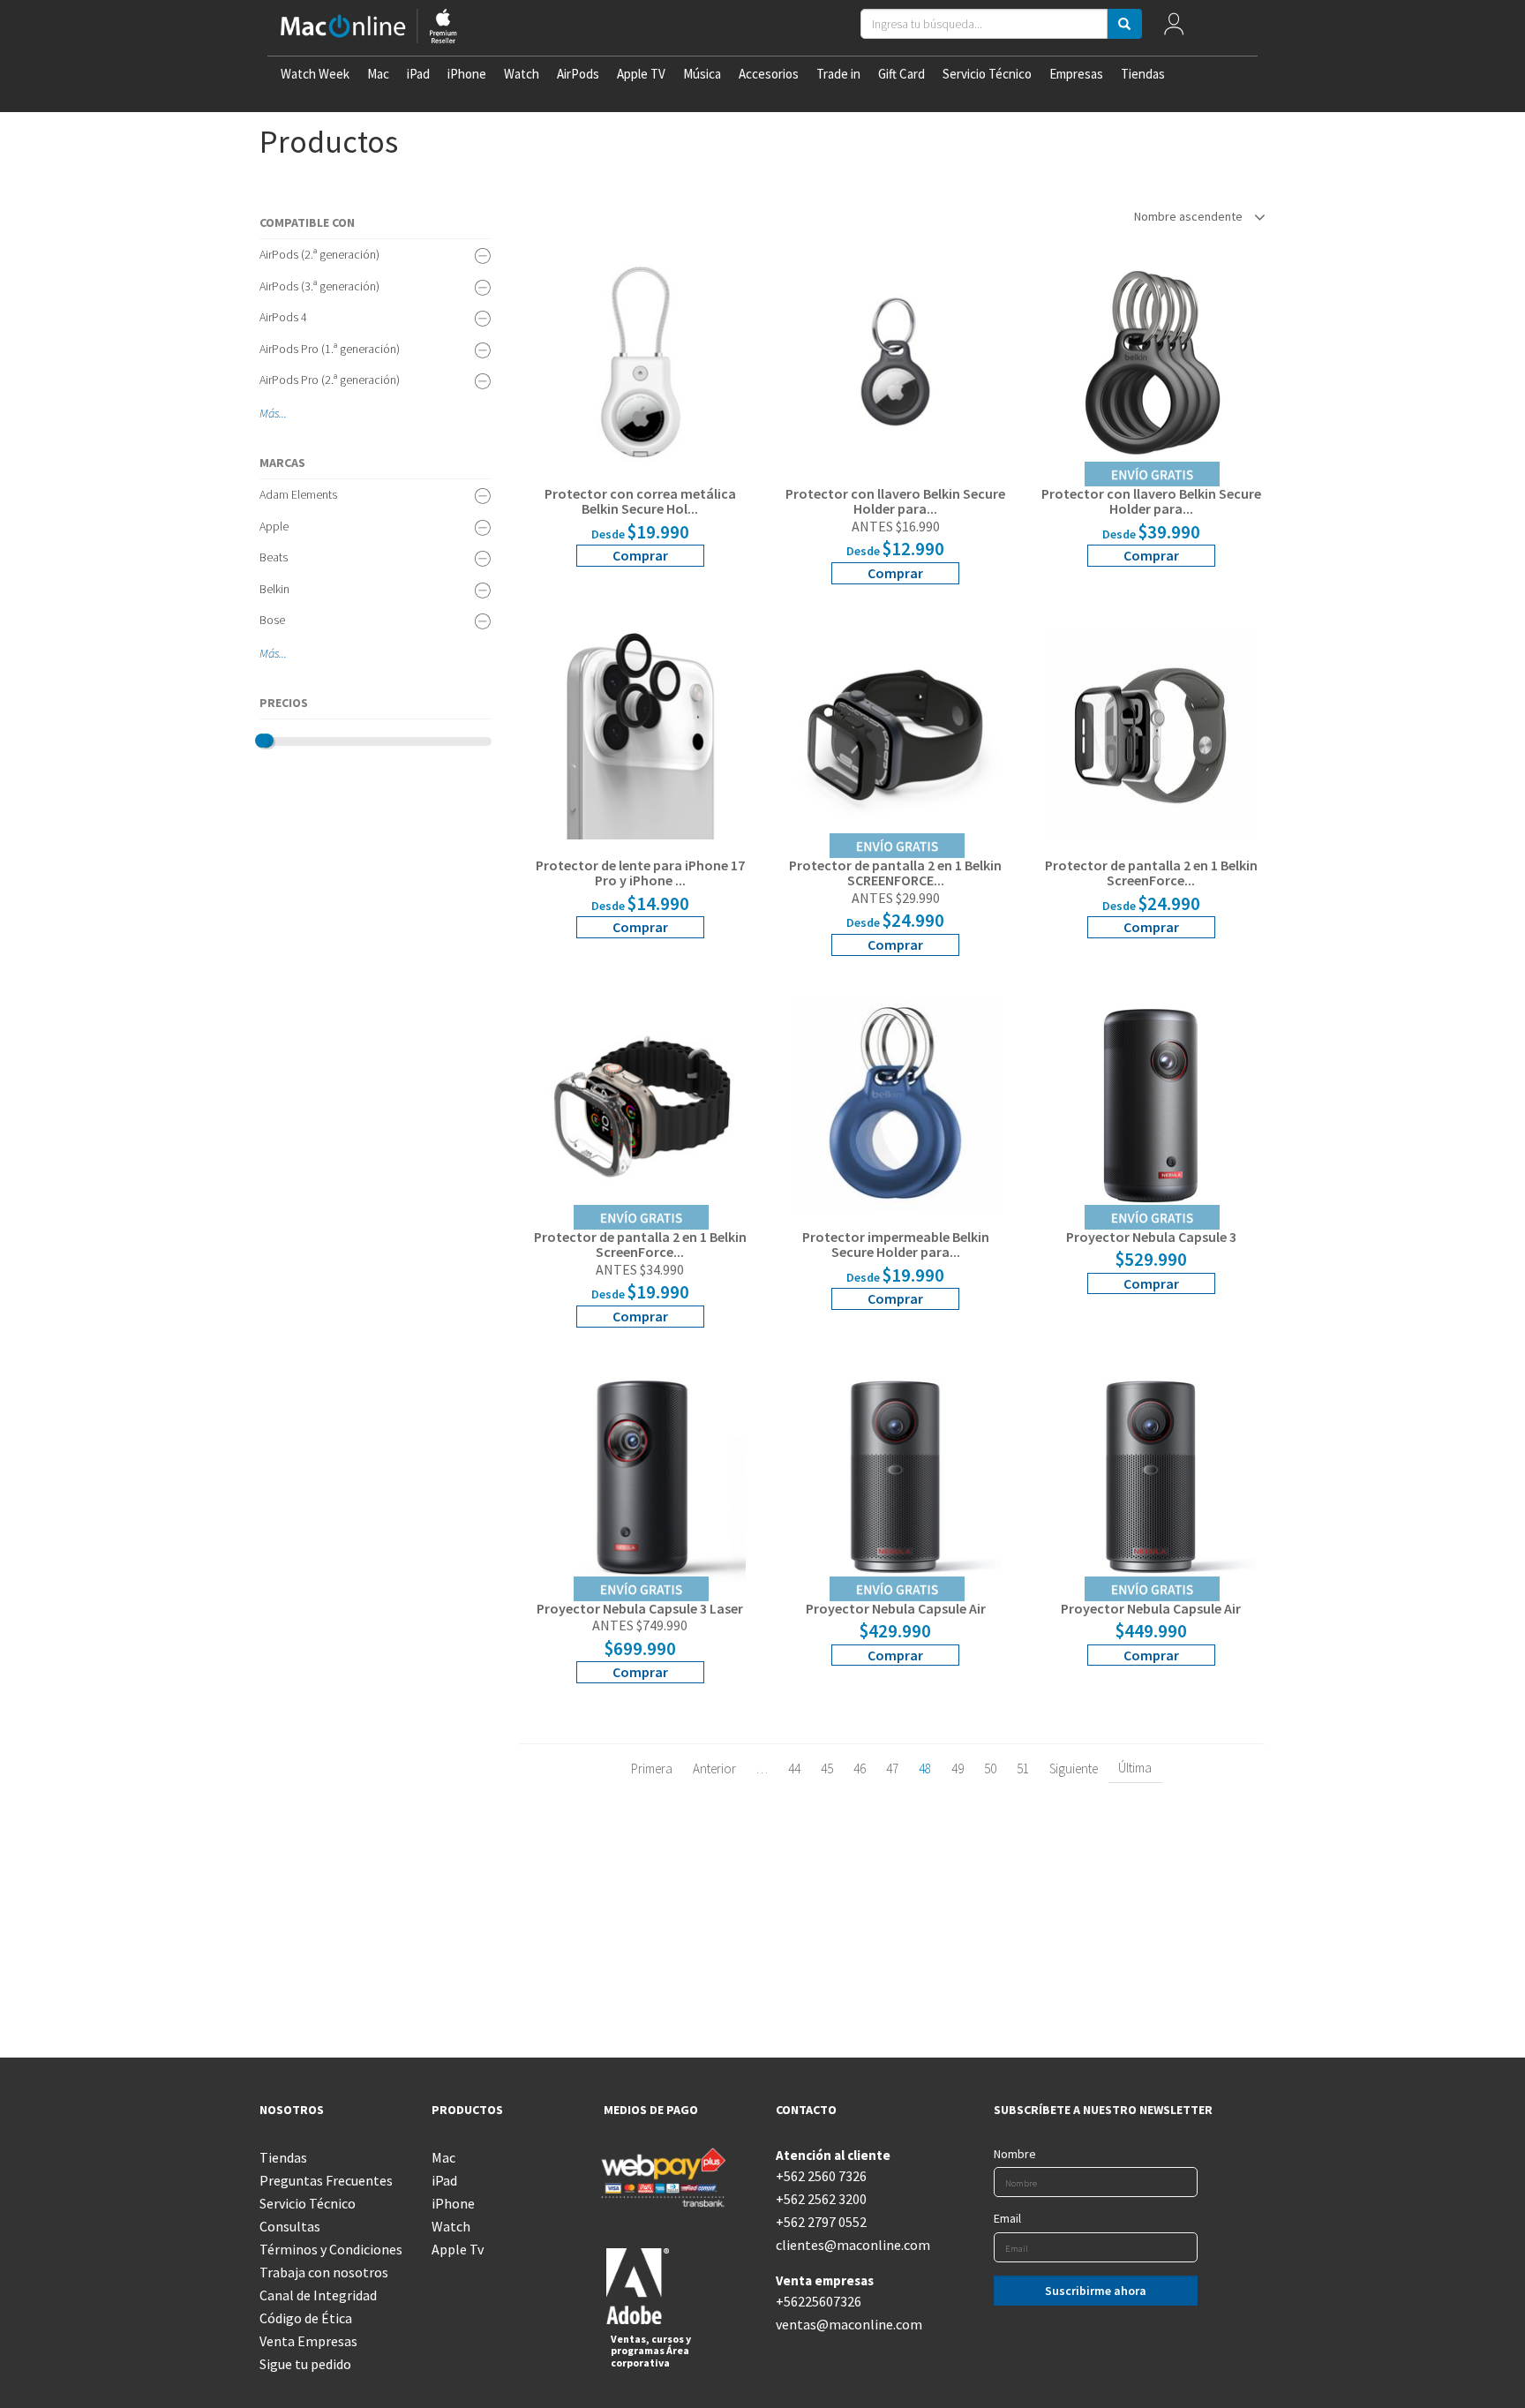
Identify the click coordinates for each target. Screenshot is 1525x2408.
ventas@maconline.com (849, 2324)
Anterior (714, 1768)
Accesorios (769, 74)
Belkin (274, 589)
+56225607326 (819, 2301)
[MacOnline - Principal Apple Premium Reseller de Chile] (369, 28)
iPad (418, 74)
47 (892, 1768)
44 (794, 1768)
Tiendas (1143, 74)
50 (990, 1768)
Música (702, 74)
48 (925, 1768)
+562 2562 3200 (821, 2199)
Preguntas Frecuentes (326, 2180)
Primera (652, 1768)
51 (1023, 1768)
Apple (274, 526)
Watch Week (315, 74)
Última (1135, 1768)
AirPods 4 (283, 317)
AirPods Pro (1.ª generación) (330, 349)
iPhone (467, 74)
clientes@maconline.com (849, 2245)
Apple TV (641, 74)
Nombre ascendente (1190, 216)
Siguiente (1074, 1768)
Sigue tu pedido (305, 2364)
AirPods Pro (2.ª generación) (330, 380)
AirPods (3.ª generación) (319, 286)
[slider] (262, 741)
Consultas (290, 2226)
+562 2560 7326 (821, 2176)
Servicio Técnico (987, 74)
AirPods (578, 74)
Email (1007, 2218)
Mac (378, 74)
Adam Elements (298, 494)
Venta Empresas (308, 2341)
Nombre (1015, 2154)
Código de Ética (306, 2318)
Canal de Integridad (318, 2295)
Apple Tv (458, 2249)
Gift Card (901, 74)
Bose (272, 620)
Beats (274, 557)
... (283, 413)
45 (827, 1768)
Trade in (838, 74)
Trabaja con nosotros (324, 2272)
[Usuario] (1174, 28)
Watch (522, 74)
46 (860, 1768)
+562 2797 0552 (821, 2222)
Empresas (1076, 74)
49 (958, 1768)
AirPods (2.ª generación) (319, 254)
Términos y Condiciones (331, 2249)
